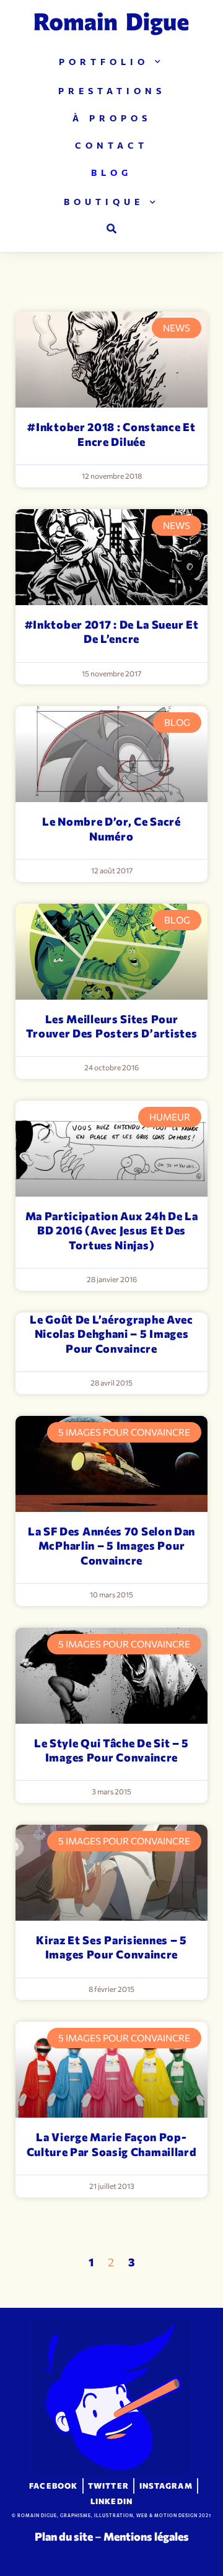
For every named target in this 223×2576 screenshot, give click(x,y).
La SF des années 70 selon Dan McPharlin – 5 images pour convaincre (111, 1546)
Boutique (104, 202)
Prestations (112, 91)
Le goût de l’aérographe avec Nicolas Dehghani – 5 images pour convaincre (111, 1334)
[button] (111, 229)
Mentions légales (146, 2536)
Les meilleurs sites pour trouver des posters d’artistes (112, 1026)
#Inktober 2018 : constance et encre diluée (111, 434)
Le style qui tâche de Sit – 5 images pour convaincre (111, 1750)
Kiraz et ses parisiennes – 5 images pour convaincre (111, 1947)
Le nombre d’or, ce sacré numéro (111, 828)
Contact (111, 145)
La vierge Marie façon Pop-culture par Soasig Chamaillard (112, 2144)
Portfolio (104, 62)
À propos (112, 118)
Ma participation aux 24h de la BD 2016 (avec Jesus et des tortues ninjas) (112, 1230)
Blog (111, 172)
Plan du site (64, 2536)
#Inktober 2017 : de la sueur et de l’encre (112, 631)
